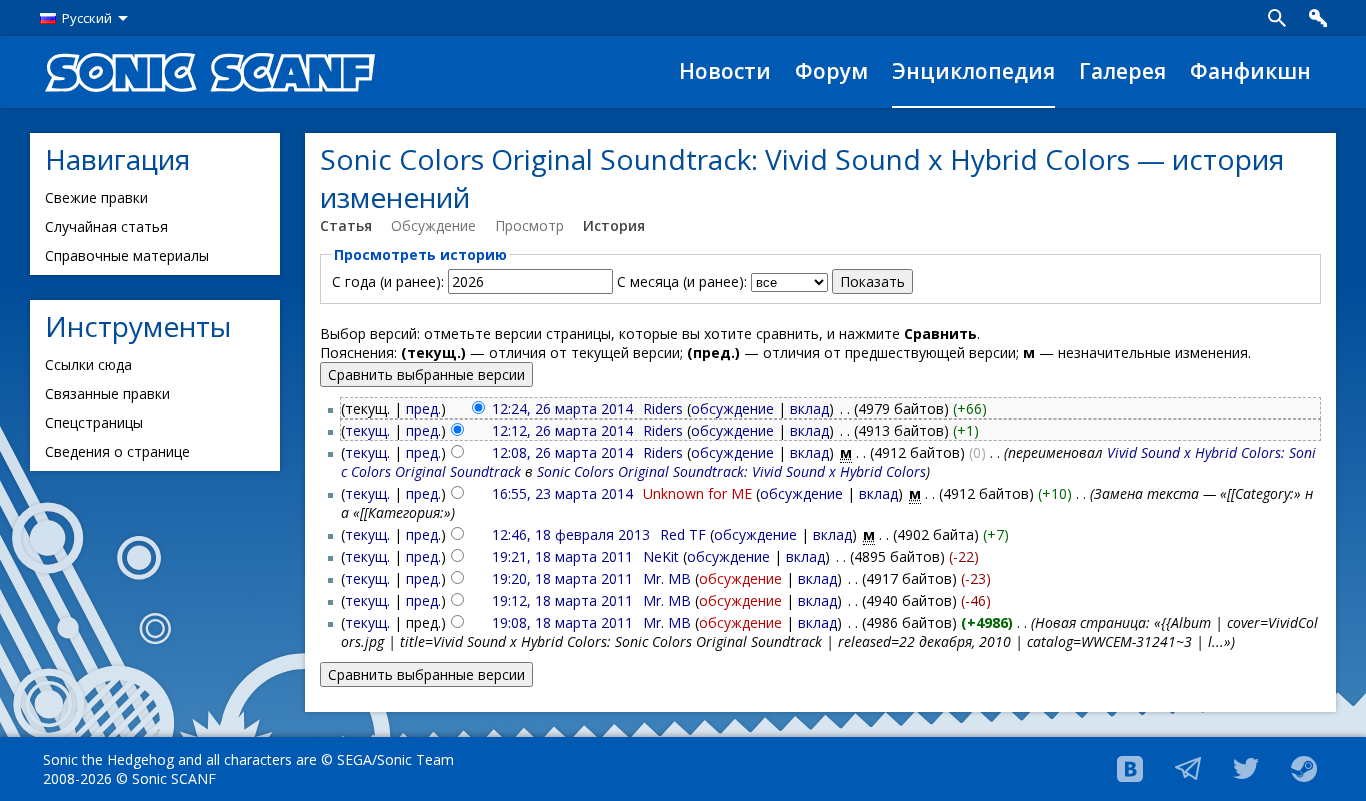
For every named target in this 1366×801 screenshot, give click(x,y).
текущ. (367, 430)
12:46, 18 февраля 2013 (571, 534)
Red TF (683, 534)
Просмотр (529, 225)
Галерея (1122, 71)
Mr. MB (667, 578)
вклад (809, 408)
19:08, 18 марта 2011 (562, 622)
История (614, 225)
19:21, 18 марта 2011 (562, 556)
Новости (725, 71)
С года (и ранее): (388, 281)
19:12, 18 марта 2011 (562, 600)
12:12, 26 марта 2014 (562, 430)
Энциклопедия (973, 71)
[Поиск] (1277, 18)
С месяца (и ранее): (682, 281)
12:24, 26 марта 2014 (562, 408)
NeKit (661, 556)
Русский (87, 18)
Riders (663, 408)
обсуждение (732, 408)
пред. (423, 408)
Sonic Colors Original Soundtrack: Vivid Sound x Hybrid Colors (731, 471)
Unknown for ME (697, 493)
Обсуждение (433, 225)
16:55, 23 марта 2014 (562, 493)
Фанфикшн (1250, 71)
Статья (346, 225)
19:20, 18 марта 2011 (562, 578)
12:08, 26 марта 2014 (562, 452)
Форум (831, 71)
